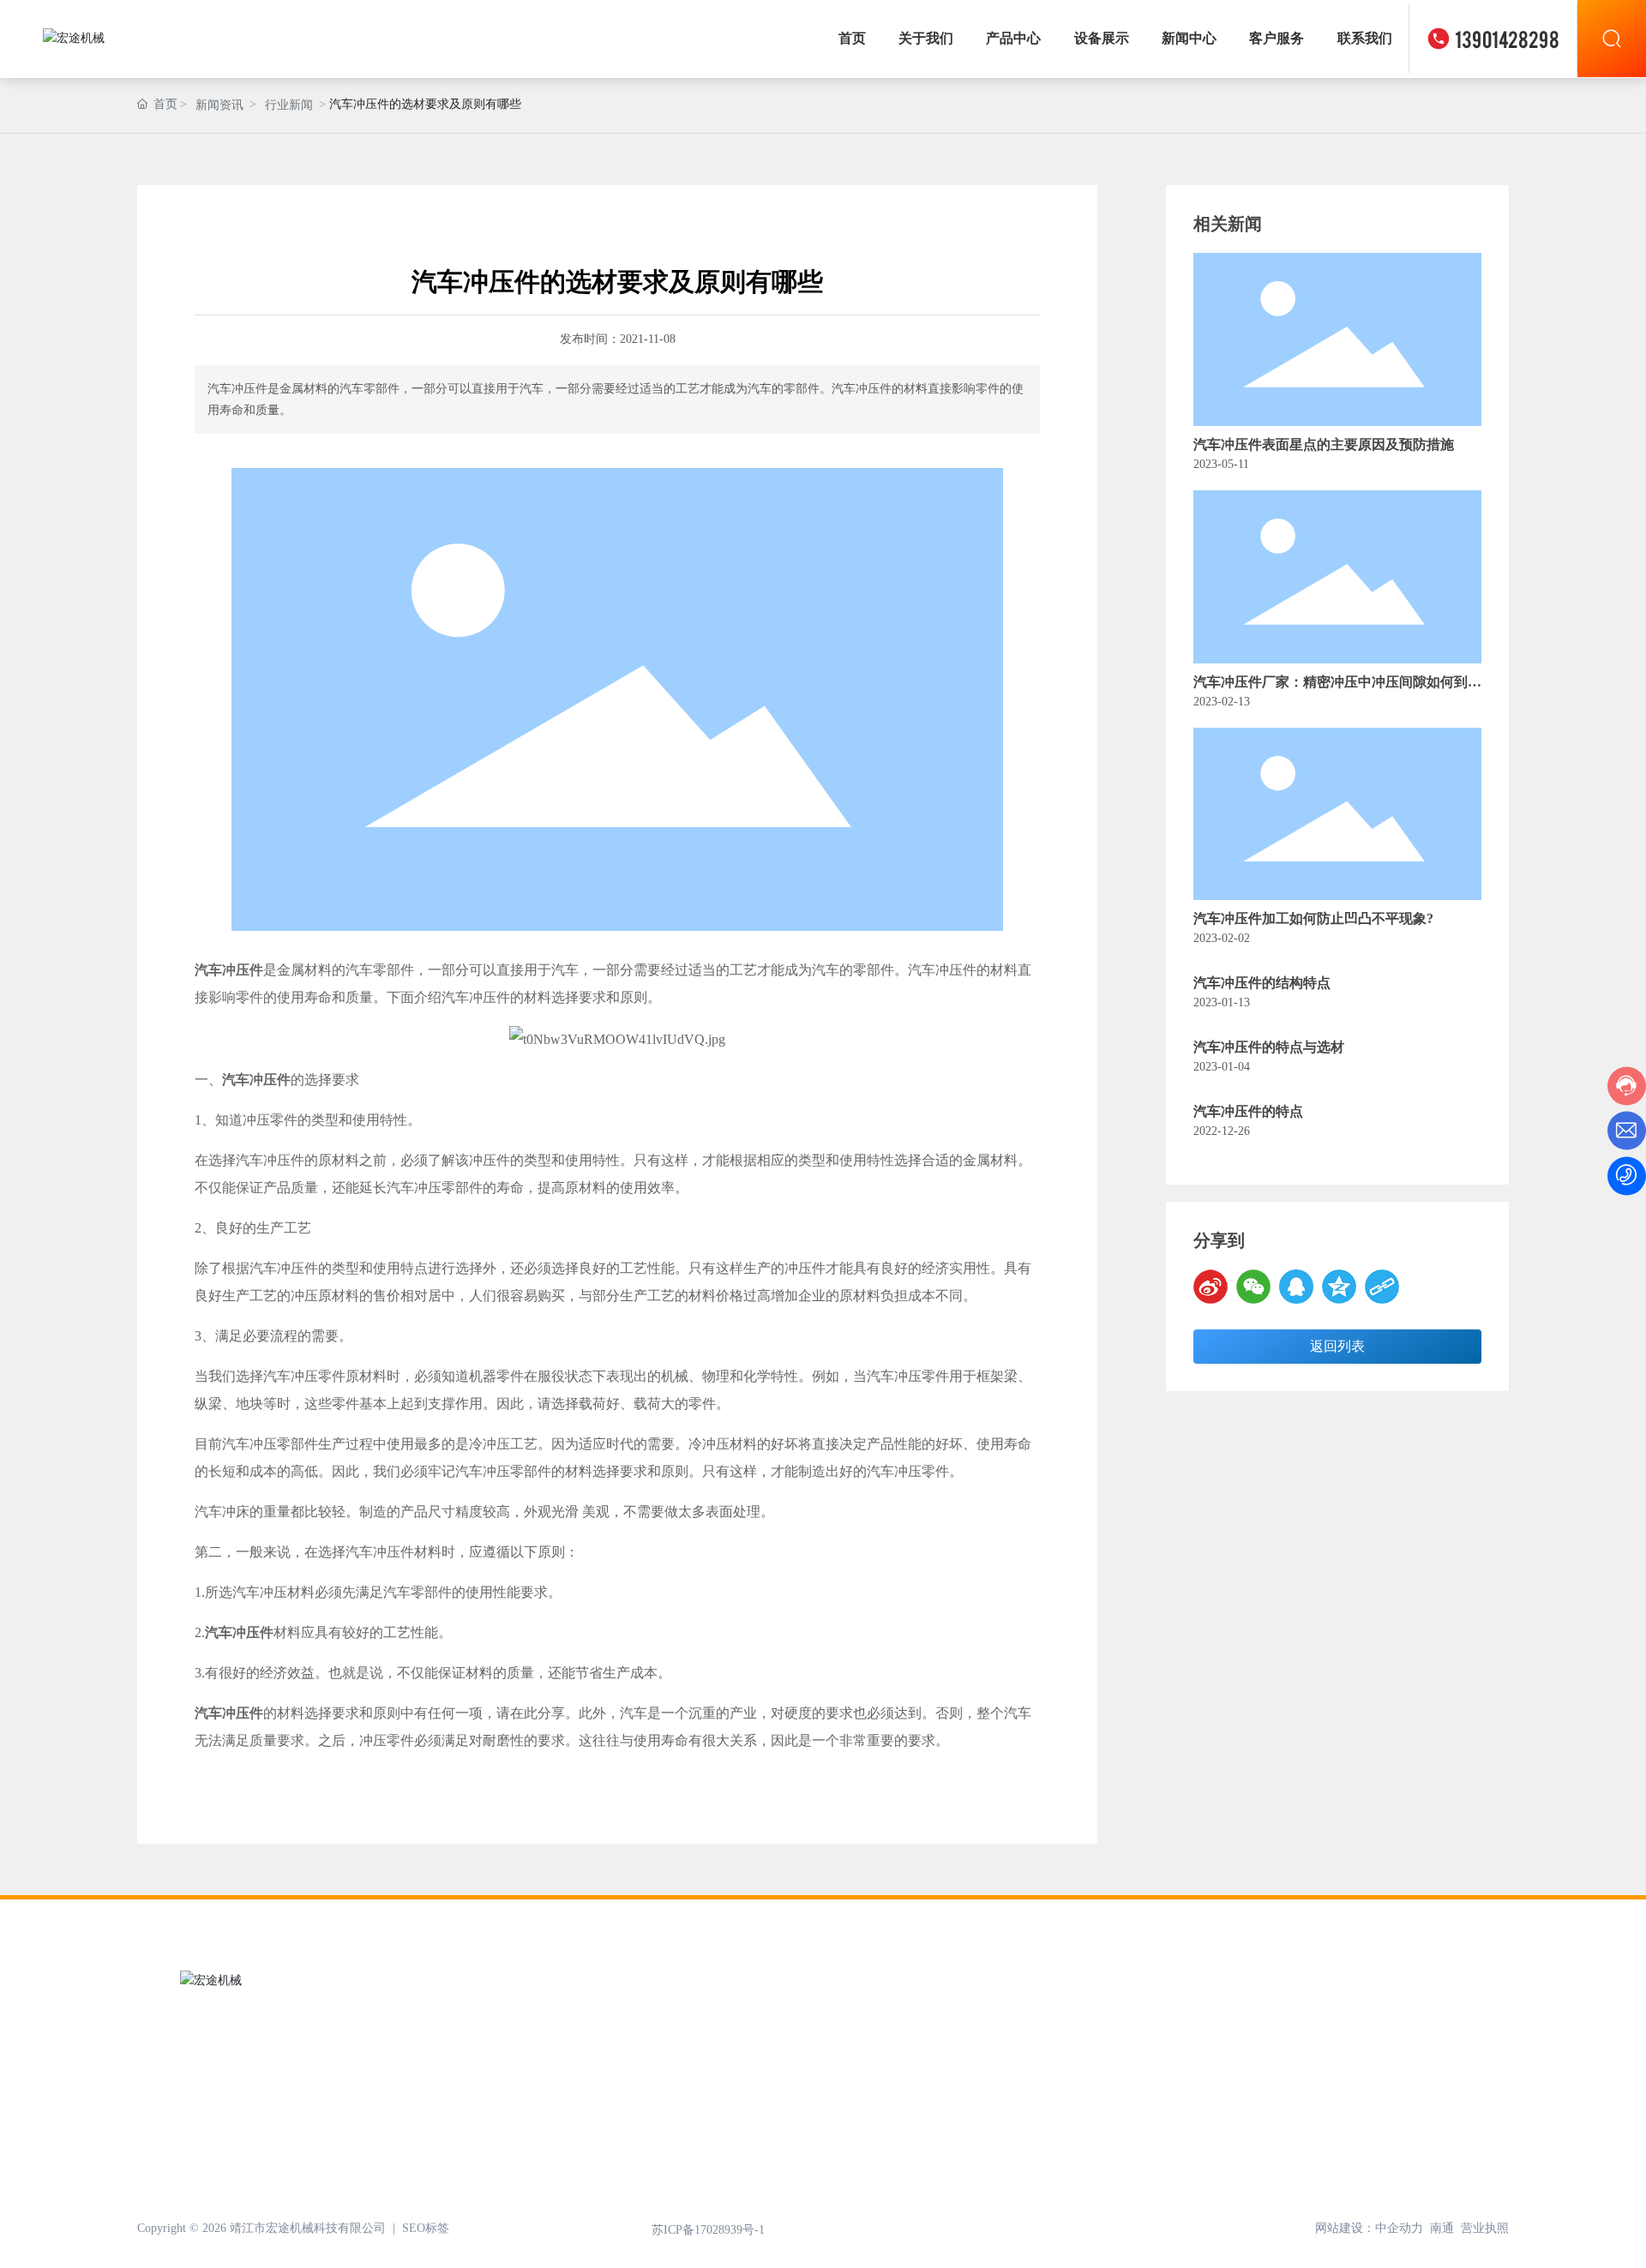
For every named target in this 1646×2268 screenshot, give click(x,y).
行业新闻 (289, 105)
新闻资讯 (219, 105)
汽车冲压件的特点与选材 (1269, 1047)
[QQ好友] (1296, 1287)
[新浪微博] (1210, 1287)
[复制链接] (1382, 1287)
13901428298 (1507, 38)
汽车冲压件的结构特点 (1262, 983)
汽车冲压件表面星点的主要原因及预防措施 (1324, 444)
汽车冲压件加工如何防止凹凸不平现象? (1313, 918)
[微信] (1253, 1287)
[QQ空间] (1339, 1287)
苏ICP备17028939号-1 (708, 2230)
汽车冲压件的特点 (1248, 1111)
